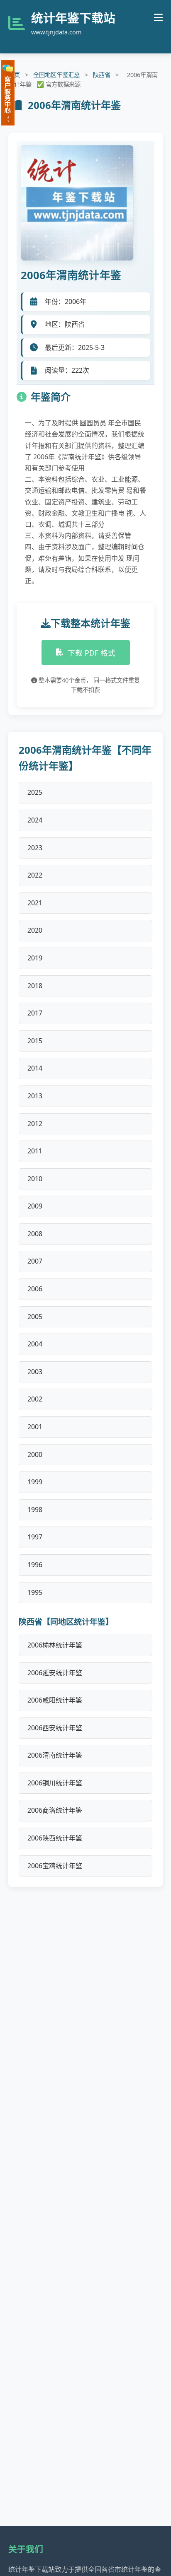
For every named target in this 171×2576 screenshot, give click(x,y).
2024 (35, 820)
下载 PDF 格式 (92, 653)
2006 (35, 1289)
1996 (35, 1565)
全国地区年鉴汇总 (56, 75)
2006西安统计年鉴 (55, 1728)
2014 (35, 1068)
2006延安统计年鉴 (55, 1673)
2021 (35, 903)
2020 (35, 930)
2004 (35, 1344)
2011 (35, 1151)
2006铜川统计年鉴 (55, 1783)
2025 (35, 792)
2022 (35, 875)
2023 (35, 848)
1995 (35, 1592)
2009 (35, 1206)
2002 (35, 1399)
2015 (35, 1041)
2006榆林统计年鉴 (55, 1645)
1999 (35, 1482)
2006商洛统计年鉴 (55, 1810)
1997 (35, 1537)
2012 (35, 1124)
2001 (35, 1427)
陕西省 (102, 75)
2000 (35, 1454)
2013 (35, 1096)
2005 (35, 1317)
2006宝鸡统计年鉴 (55, 1866)
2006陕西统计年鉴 (55, 1838)
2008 (35, 1234)
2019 (35, 958)
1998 (35, 1510)
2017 (35, 1013)
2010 (35, 1179)
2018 (35, 986)
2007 (35, 1261)
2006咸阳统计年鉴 (55, 1700)
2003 (35, 1372)
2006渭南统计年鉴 (55, 1755)
